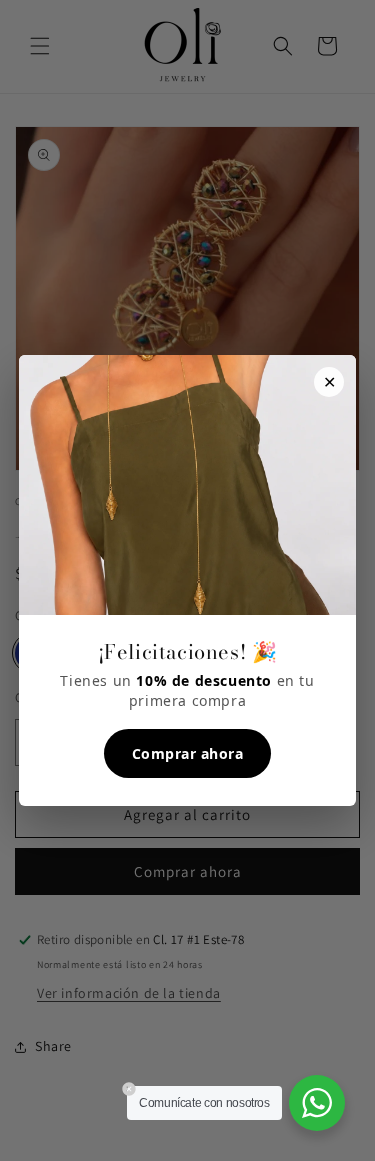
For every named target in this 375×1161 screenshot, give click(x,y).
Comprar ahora (188, 753)
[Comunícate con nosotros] (317, 1103)
